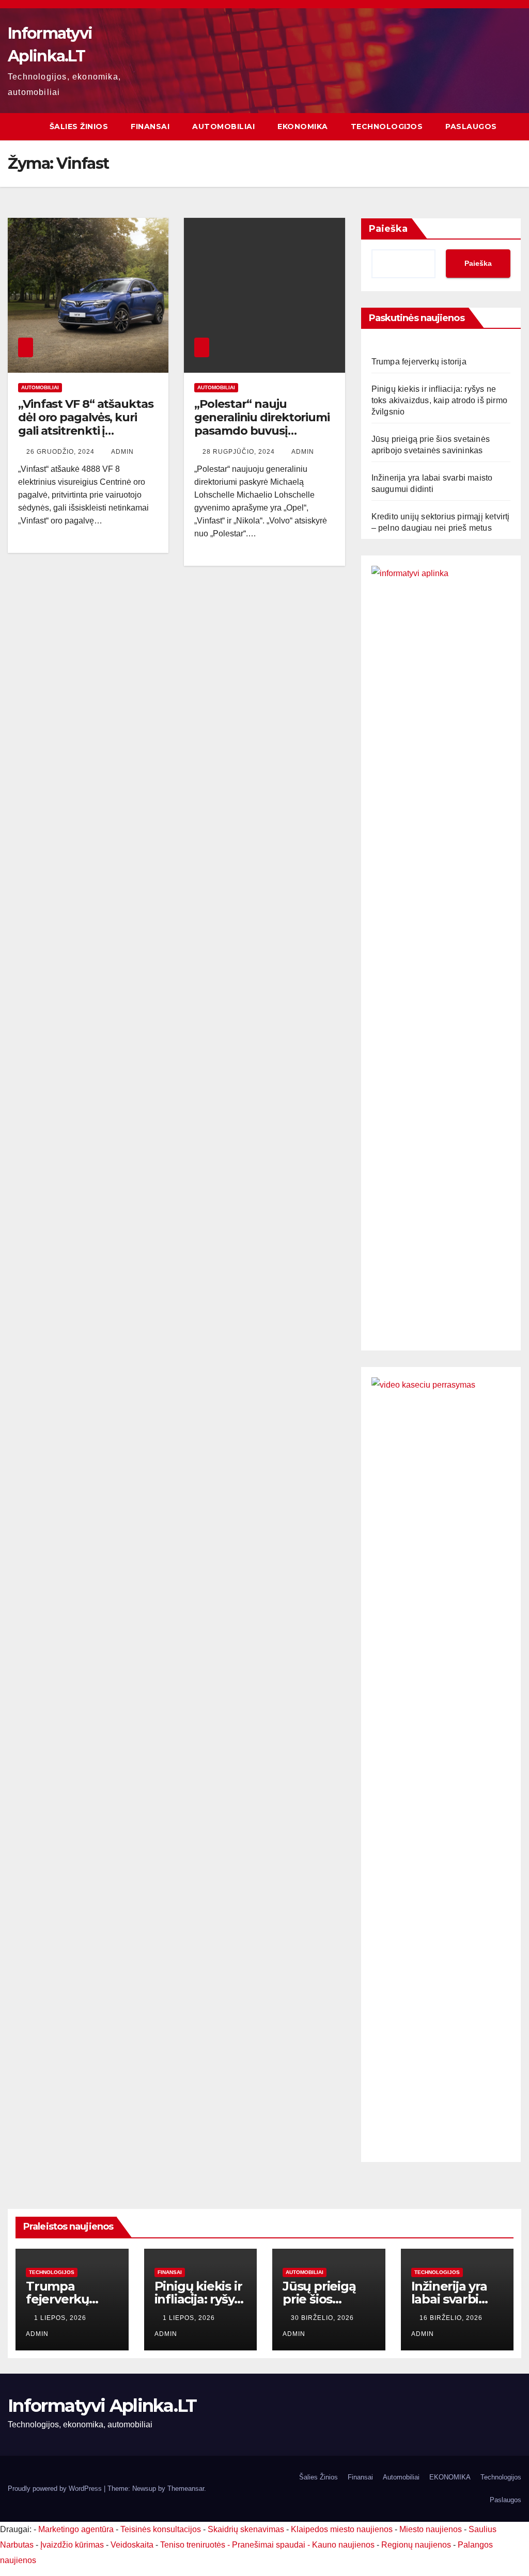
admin (122, 452)
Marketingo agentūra (76, 2529)
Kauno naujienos (343, 2545)
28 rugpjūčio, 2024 (240, 452)
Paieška (388, 229)
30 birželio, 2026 (323, 2318)
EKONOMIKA (303, 126)
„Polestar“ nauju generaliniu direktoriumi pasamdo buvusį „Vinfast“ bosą (262, 424)
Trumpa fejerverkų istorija (419, 362)
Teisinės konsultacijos (161, 2529)
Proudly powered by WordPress (56, 2488)
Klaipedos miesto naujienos (342, 2529)
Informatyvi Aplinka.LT (102, 2406)
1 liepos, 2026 (61, 2318)
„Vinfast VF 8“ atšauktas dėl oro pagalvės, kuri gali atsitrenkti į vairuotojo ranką (86, 424)
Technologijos (387, 126)
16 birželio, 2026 (452, 2318)
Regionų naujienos (416, 2545)
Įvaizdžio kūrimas (72, 2545)
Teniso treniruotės (193, 2545)
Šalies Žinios (79, 126)
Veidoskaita (132, 2545)
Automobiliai (223, 126)
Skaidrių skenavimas (246, 2529)
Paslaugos (471, 126)
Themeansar (186, 2488)
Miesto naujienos (431, 2529)
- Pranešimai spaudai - (270, 2545)
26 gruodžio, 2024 (61, 452)
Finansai (150, 126)
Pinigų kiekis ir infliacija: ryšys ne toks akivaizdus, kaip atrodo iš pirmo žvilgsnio (439, 400)
